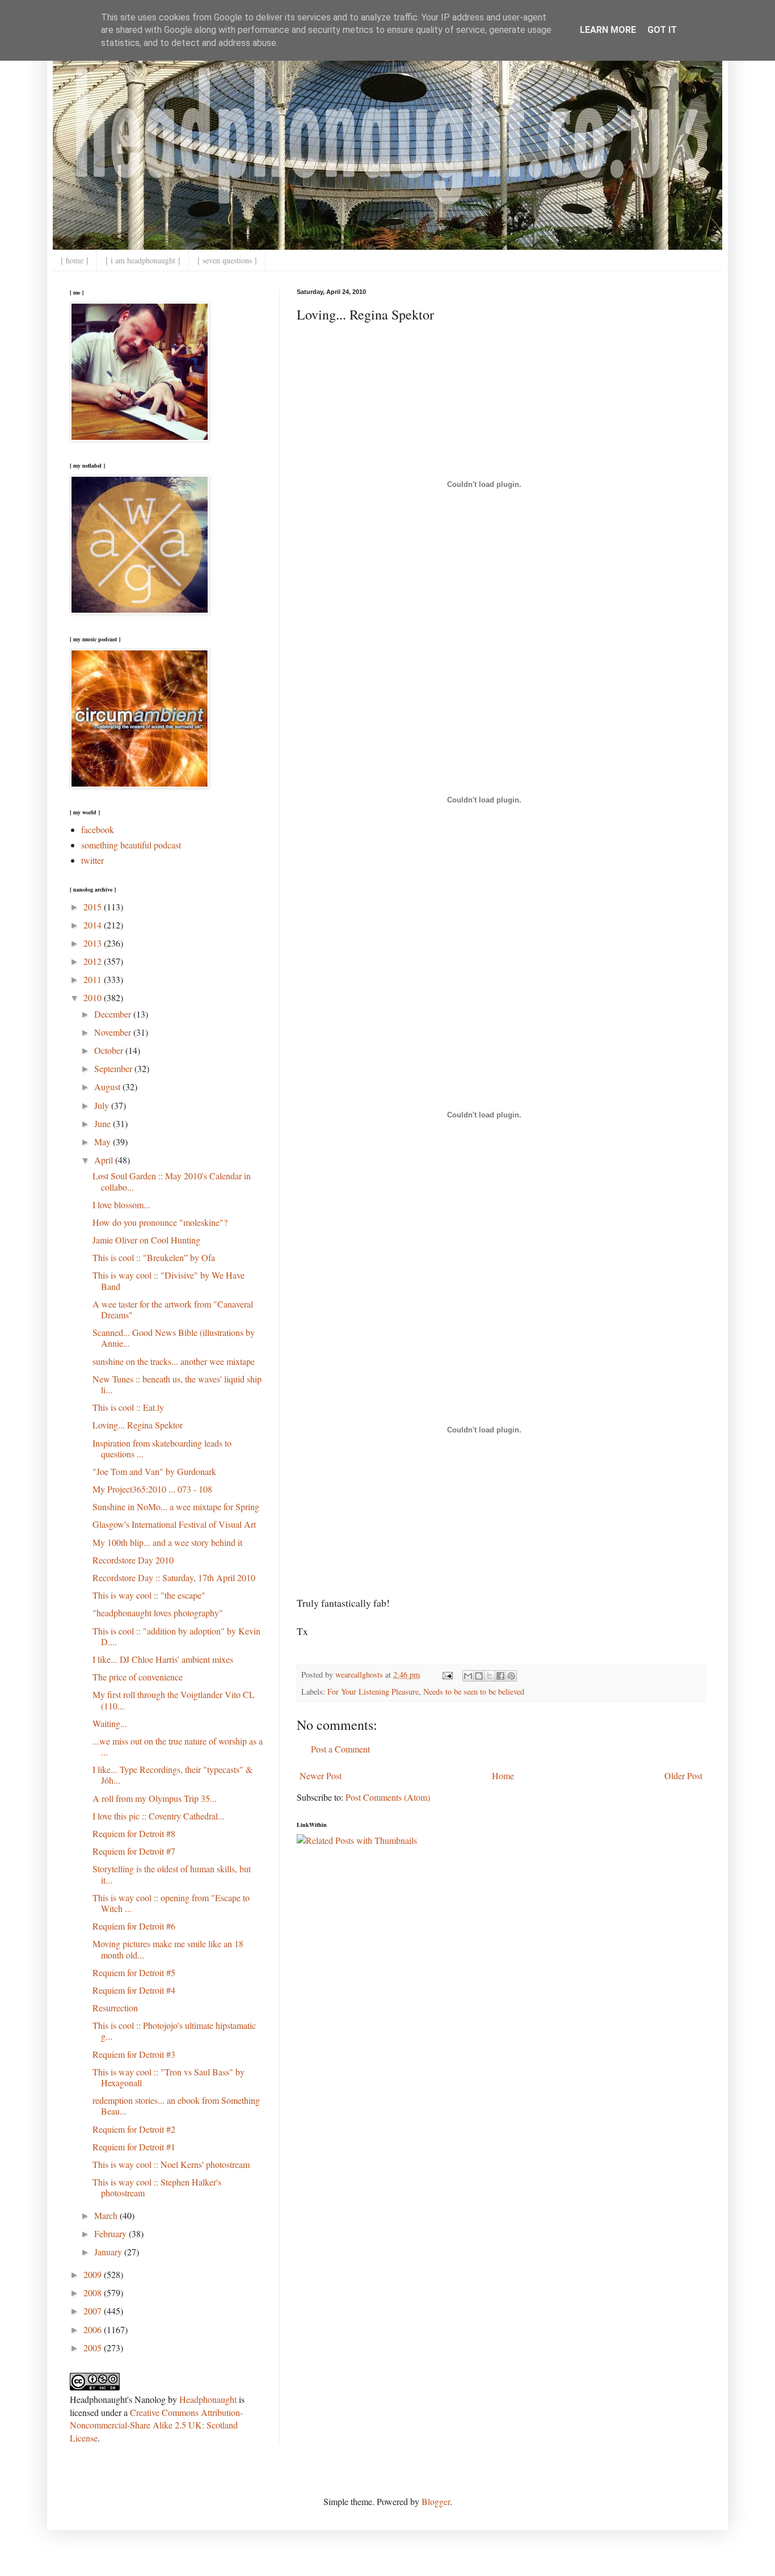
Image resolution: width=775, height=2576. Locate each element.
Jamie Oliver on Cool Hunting (146, 1240)
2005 (94, 2348)
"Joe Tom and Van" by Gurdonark (154, 1471)
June (104, 1123)
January (109, 2252)
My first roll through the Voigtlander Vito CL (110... (174, 1700)
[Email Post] (447, 1674)
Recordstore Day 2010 (133, 1560)
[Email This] (468, 1676)
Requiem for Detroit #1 (134, 2147)
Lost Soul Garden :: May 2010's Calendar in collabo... (172, 1181)
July (103, 1105)
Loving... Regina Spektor (138, 1425)
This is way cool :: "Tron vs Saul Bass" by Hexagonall (169, 2077)
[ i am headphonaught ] (143, 260)
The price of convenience (138, 1677)
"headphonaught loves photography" (158, 1613)
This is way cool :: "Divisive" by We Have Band (169, 1280)
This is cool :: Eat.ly (128, 1407)
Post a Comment (340, 1749)
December (114, 1014)
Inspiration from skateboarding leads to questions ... (162, 1448)
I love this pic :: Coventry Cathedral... (159, 1816)
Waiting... (110, 1723)
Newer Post (321, 1776)
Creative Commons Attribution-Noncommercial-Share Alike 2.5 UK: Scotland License (156, 2425)
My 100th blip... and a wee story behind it (167, 1542)
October (110, 1050)
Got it (662, 30)
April (105, 1160)
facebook (98, 829)
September (114, 1068)
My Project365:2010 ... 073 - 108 (152, 1489)
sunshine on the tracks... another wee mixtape (174, 1361)
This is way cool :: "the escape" (149, 1595)
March (107, 2215)
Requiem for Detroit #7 (134, 1851)
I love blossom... (121, 1205)
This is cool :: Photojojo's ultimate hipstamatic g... (174, 2031)
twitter (92, 860)
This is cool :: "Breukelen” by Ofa (154, 1257)
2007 (94, 2311)
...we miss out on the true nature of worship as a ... (178, 1746)
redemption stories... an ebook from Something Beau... (176, 2106)
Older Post (683, 1776)
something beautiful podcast (131, 845)
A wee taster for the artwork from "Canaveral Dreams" (173, 1309)
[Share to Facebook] (500, 1676)
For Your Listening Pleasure (373, 1692)
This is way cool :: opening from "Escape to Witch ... (171, 1903)
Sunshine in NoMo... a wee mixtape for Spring (176, 1506)
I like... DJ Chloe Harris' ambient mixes (163, 1659)
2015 (94, 907)
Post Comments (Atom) (388, 1797)
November (114, 1032)
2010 (94, 997)
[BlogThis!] (479, 1676)
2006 (94, 2329)
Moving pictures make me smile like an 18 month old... (168, 1949)
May (104, 1142)
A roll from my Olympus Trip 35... (155, 1798)
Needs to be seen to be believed (474, 1692)
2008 (94, 2293)
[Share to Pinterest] (511, 1676)
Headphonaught (208, 2399)
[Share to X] (490, 1676)
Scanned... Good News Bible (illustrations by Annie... (174, 1338)
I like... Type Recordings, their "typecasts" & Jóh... (172, 1775)
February (111, 2233)
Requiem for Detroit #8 (134, 1833)
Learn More (608, 30)
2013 (94, 943)
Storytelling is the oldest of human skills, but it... (172, 1874)
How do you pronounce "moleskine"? (160, 1222)
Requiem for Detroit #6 (134, 1926)
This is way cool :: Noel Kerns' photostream (171, 2164)
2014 (94, 925)
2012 (94, 961)
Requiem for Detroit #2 (134, 2129)
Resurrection (115, 2008)
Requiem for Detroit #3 (134, 2054)
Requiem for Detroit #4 (134, 1990)
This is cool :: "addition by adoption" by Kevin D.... (176, 1636)
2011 (94, 979)
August (108, 1087)
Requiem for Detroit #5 (134, 1972)
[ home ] (75, 260)
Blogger (436, 2501)
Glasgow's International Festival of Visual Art (174, 1524)
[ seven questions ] (227, 260)
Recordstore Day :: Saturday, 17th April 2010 (174, 1577)
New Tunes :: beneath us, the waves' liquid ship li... (177, 1384)
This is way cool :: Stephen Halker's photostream (157, 2187)
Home (503, 1776)
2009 (94, 2274)
